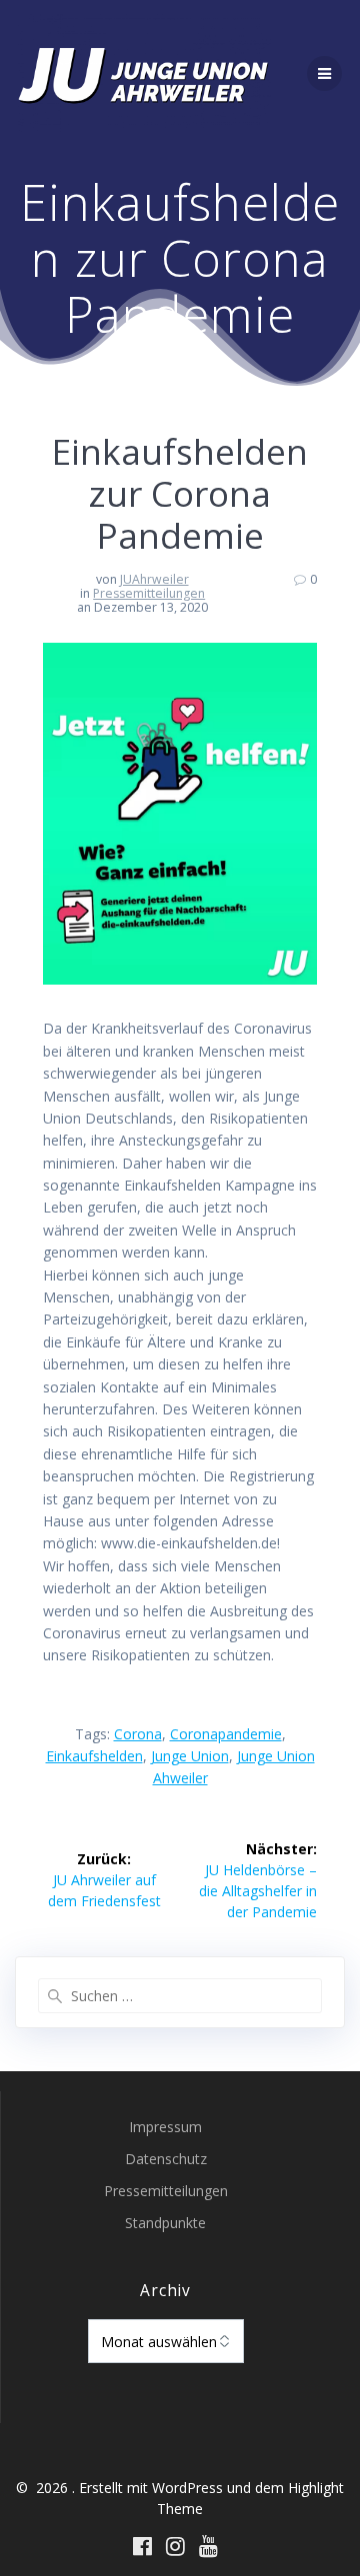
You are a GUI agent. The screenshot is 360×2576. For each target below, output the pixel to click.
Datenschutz (166, 2159)
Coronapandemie (226, 1734)
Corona (138, 1734)
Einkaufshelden (94, 1756)
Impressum (165, 2127)
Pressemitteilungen (149, 593)
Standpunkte (165, 2223)
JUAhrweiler (154, 579)
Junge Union (190, 1756)
